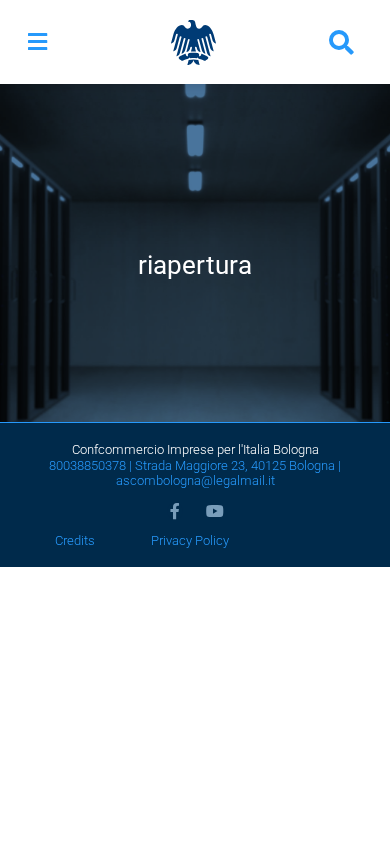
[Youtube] (215, 511)
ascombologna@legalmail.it (195, 480)
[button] (37, 42)
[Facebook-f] (175, 511)
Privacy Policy (190, 540)
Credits (75, 540)
